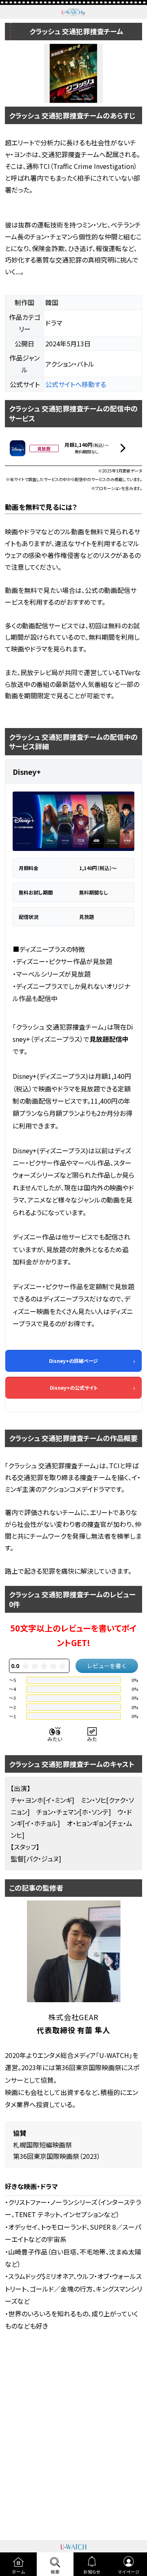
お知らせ (92, 2572)
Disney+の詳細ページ (73, 1361)
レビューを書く (107, 1666)
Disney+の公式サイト (74, 1387)
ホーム (18, 2572)
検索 (55, 2572)
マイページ (129, 2572)
